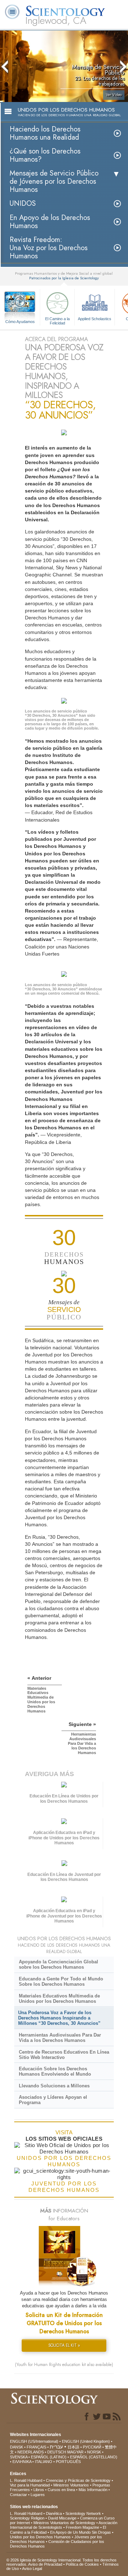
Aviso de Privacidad (45, 2564)
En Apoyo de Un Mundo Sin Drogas (81, 2532)
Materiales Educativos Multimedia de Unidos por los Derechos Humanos (59, 1999)
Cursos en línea (61, 2490)
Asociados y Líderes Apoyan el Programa (53, 2100)
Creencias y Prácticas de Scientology (78, 2480)
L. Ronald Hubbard (26, 2480)
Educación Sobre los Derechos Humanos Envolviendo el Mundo (55, 2071)
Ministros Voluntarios (71, 2485)
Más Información (93, 2490)
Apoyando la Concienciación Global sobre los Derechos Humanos (58, 1964)
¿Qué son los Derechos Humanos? (45, 155)
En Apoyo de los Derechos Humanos (50, 222)
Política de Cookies (82, 2564)
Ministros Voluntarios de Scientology (64, 2523)
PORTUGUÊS (68, 2462)
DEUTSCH (57, 2452)
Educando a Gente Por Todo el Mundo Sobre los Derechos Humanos (61, 1981)
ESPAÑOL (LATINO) (49, 2457)
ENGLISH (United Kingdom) (86, 2441)
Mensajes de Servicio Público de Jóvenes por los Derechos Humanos (54, 181)
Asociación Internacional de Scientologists (64, 2525)
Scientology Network (83, 2513)
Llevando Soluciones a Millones (54, 2086)
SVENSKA (19, 2457)
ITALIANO (44, 2462)
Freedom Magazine (82, 2527)
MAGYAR (75, 2452)
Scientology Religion (27, 2518)
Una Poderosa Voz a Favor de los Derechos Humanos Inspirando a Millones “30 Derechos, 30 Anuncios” (59, 2018)
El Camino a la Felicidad (57, 321)
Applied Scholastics (95, 319)
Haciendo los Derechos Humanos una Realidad (45, 133)
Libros (39, 2490)
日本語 (73, 2447)
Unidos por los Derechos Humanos (40, 2537)
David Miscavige (62, 2518)
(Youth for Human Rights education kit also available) (64, 2365)
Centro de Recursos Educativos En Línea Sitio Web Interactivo (64, 2055)
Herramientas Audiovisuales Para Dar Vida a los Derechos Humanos (60, 2038)
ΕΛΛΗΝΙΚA (22, 2462)
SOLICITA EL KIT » (64, 2345)
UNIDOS (23, 203)
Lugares (38, 2495)
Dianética (54, 2513)
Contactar (18, 2495)
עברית (56, 2447)
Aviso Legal (32, 2569)
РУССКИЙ (92, 2447)
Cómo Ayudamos (20, 322)
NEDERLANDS (31, 2452)
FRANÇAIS (36, 2447)
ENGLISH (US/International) (34, 2441)
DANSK (17, 2447)
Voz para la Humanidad (30, 2485)
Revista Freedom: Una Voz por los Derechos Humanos (49, 248)
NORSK (94, 2452)
